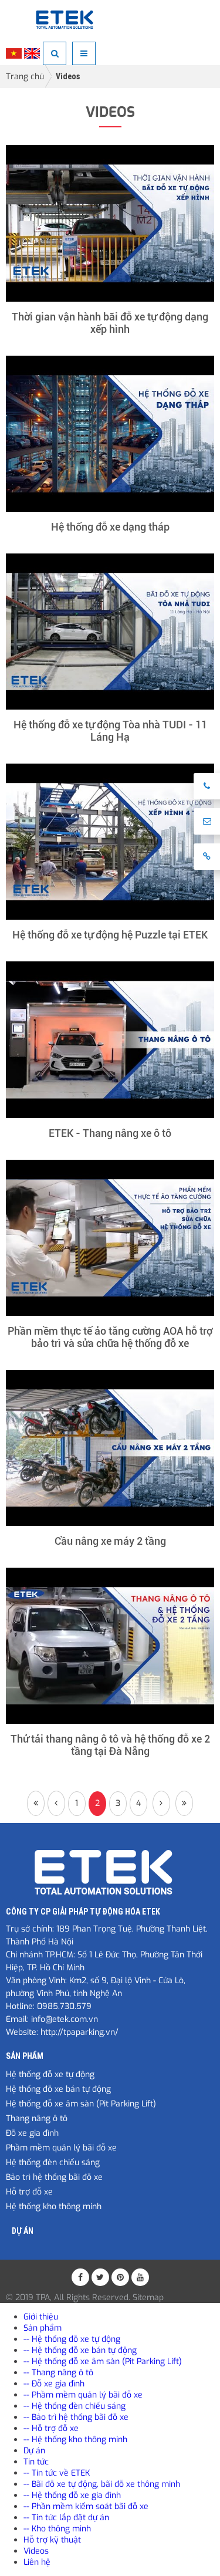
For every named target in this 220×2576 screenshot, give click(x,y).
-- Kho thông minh (57, 2529)
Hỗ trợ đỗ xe (29, 2192)
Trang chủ (25, 77)
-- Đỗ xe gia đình (54, 2384)
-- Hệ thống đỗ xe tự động (72, 2339)
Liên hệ (37, 2562)
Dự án (23, 2231)
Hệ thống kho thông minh (54, 2207)
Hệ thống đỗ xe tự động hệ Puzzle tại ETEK (110, 935)
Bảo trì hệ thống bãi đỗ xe (54, 2177)
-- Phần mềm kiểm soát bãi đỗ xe (86, 2506)
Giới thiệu (41, 2317)
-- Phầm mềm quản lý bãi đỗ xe (83, 2395)
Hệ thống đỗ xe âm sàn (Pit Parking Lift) (81, 2104)
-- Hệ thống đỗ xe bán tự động (80, 2350)
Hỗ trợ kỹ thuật (52, 2540)
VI (14, 53)
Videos (68, 76)
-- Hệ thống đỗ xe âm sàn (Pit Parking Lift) (103, 2361)
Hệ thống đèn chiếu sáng (53, 2163)
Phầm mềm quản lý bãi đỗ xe (61, 2148)
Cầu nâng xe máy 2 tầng (110, 1541)
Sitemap (148, 2298)
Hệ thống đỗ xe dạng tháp (110, 527)
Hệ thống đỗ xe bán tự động (58, 2089)
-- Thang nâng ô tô (58, 2373)
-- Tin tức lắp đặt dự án (66, 2518)
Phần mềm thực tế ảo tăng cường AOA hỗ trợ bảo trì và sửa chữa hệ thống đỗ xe (110, 1337)
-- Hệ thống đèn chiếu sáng (75, 2406)
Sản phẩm (25, 2056)
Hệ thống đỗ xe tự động (50, 2074)
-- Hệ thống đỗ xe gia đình (72, 2495)
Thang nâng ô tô (37, 2118)
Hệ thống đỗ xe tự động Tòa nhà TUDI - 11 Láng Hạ (110, 731)
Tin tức (36, 2462)
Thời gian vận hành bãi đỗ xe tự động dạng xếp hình (110, 323)
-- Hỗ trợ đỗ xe (51, 2428)
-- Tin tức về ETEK (57, 2473)
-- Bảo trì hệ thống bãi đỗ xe (76, 2417)
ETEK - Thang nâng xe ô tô (110, 1133)
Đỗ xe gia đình (32, 2133)
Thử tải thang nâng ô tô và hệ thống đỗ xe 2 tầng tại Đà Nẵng (110, 1745)
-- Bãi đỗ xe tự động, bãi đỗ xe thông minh (102, 2484)
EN (32, 53)
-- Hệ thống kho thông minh (75, 2440)
